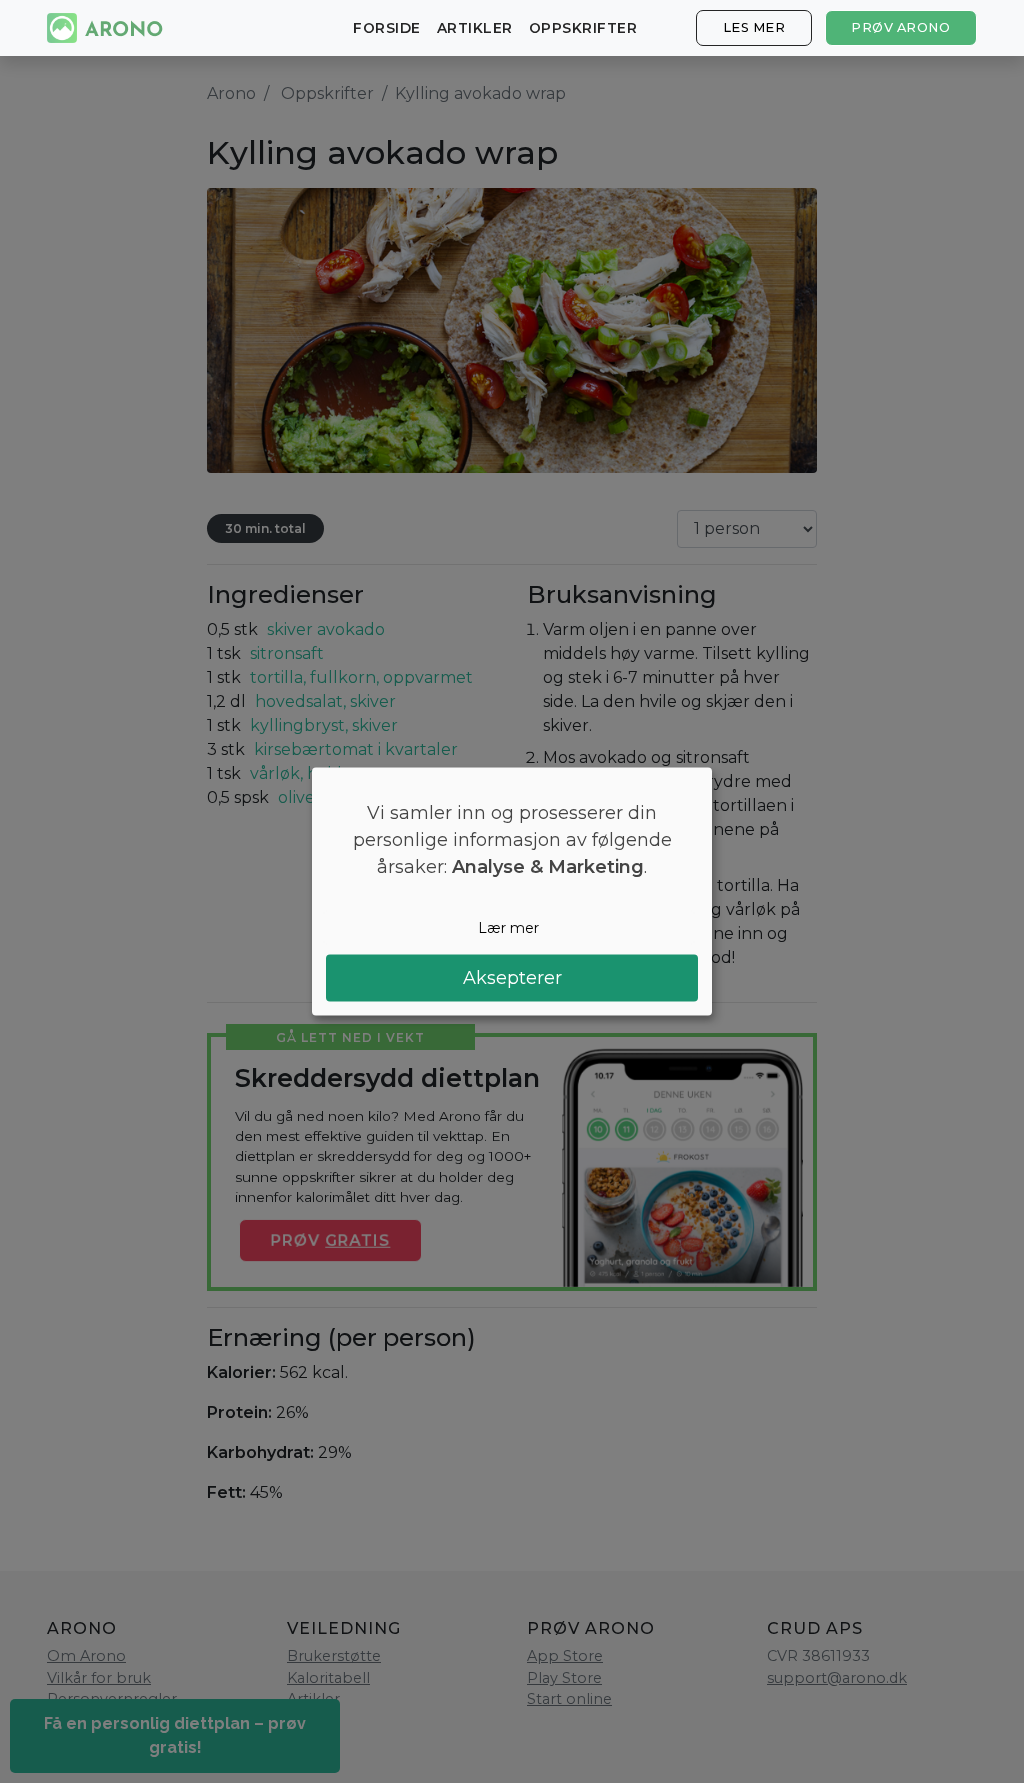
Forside (387, 28)
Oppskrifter (583, 28)
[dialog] (512, 891)
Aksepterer (512, 978)
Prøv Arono (900, 27)
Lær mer (508, 927)
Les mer (754, 27)
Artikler (475, 28)
